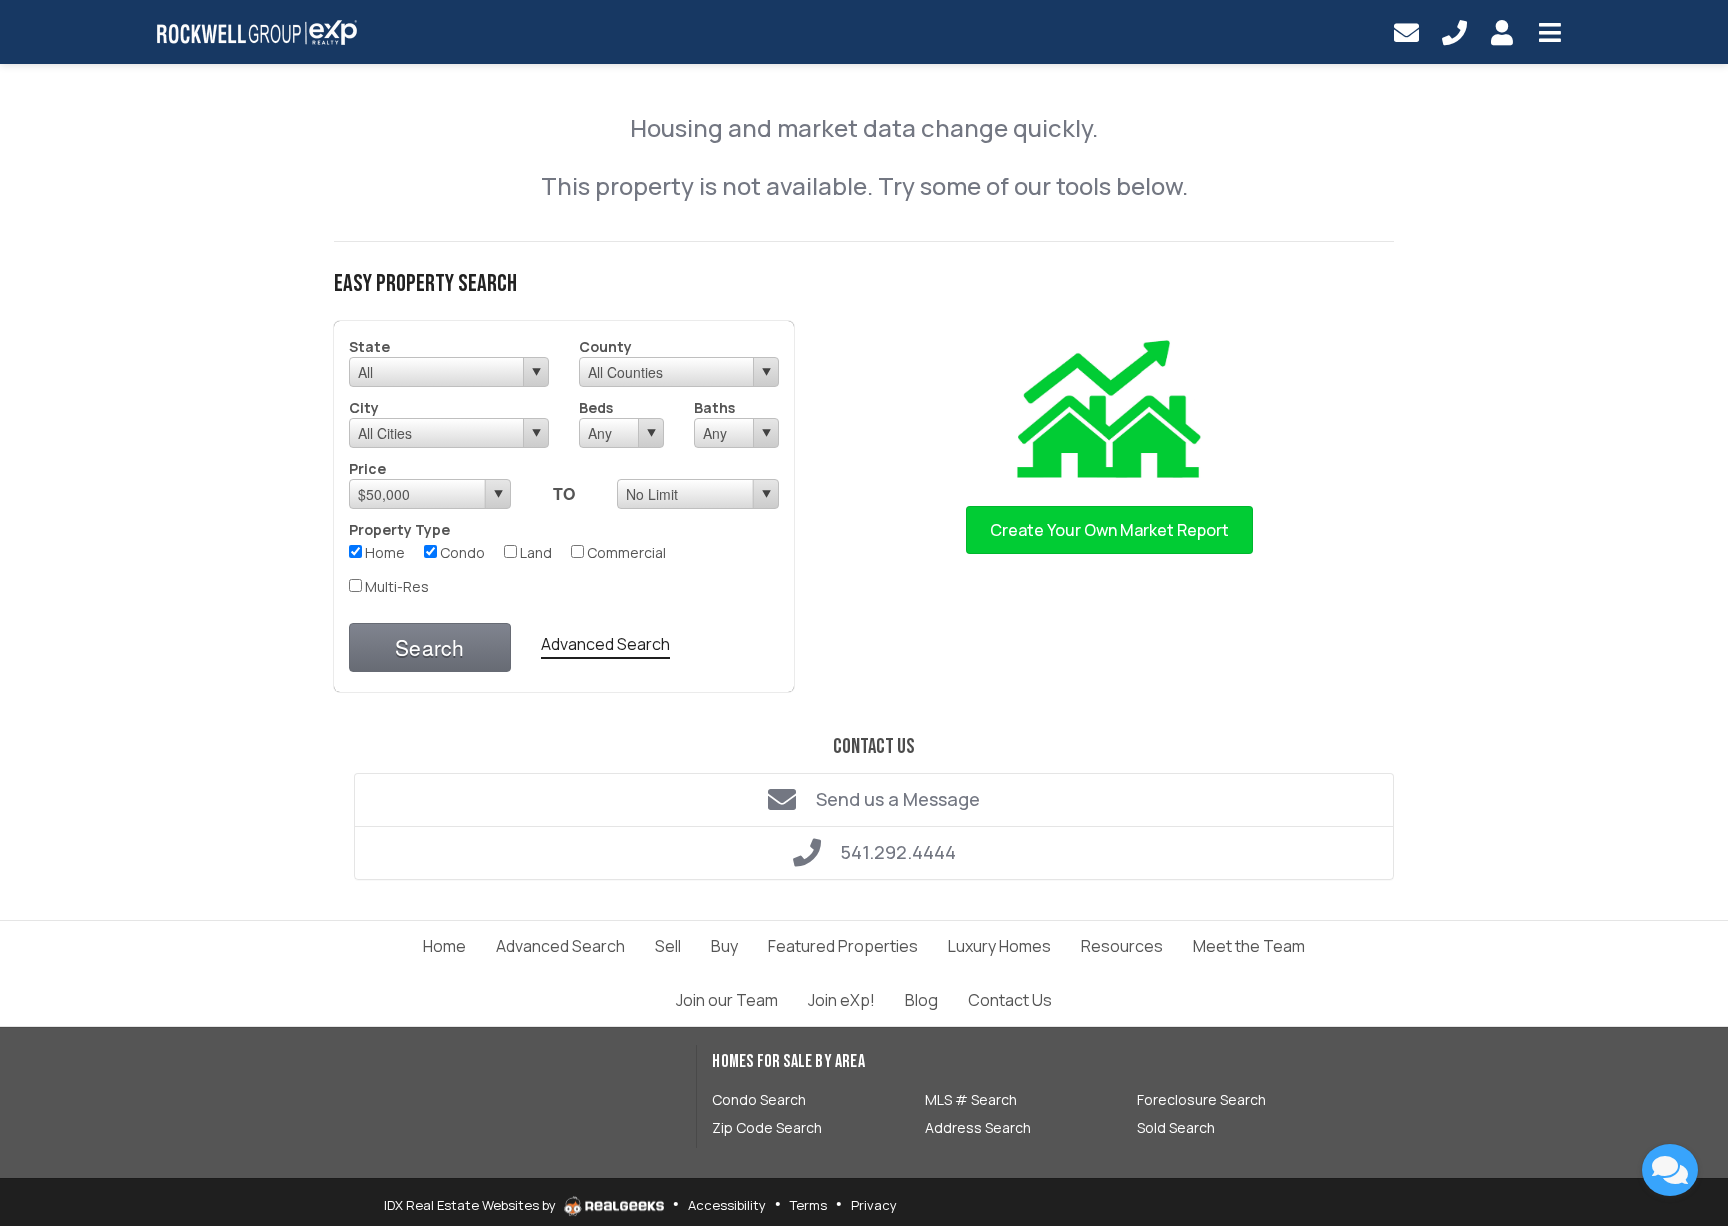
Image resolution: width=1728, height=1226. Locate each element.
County (605, 346)
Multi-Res (395, 586)
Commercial (625, 552)
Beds (596, 407)
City (364, 407)
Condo (461, 552)
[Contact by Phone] (1454, 32)
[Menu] (1550, 32)
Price (367, 468)
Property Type (399, 529)
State (369, 346)
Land (534, 552)
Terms (808, 1205)
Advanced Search (605, 644)
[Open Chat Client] (1670, 1170)
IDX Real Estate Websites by (471, 1205)
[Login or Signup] (1502, 32)
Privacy (874, 1205)
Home (383, 552)
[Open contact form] (1406, 32)
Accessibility (727, 1205)
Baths (714, 407)
